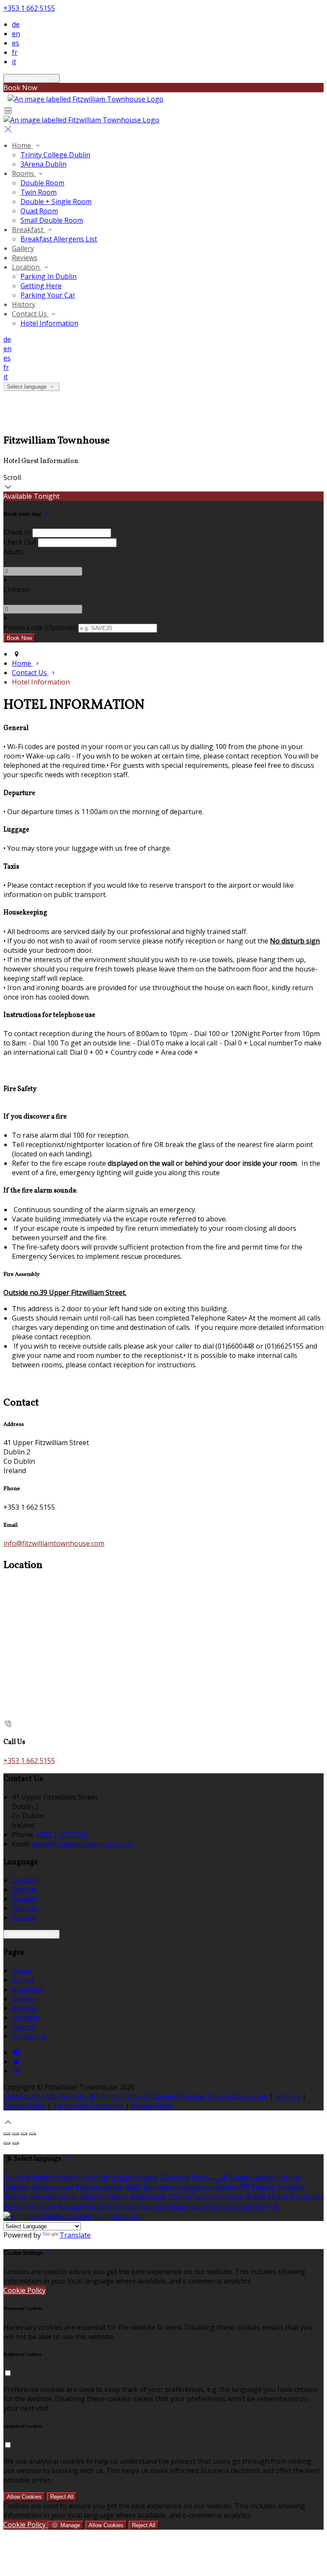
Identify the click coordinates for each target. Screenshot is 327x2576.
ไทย (199, 2196)
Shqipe (178, 2207)
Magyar (264, 2187)
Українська (225, 2196)
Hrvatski (291, 2187)
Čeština (226, 2187)
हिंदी (244, 2187)
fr (15, 52)
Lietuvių (289, 2177)
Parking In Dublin (49, 276)
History (24, 304)
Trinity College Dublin (55, 155)
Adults (13, 552)
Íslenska (93, 2196)
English (24, 1889)
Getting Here (41, 286)
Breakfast (29, 230)
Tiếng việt (40, 2207)
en (16, 34)
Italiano (24, 1917)
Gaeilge (263, 2177)
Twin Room (39, 192)
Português (307, 2196)
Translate (75, 2235)
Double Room (42, 183)
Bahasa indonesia (32, 2196)
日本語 (255, 2196)
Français (25, 1908)
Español (25, 1899)
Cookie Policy (24, 2106)
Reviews (25, 258)
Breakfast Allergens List (59, 239)
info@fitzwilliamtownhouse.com (54, 1543)
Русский (71, 2207)
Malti (134, 2187)
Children (17, 590)
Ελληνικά (175, 2177)
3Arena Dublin (43, 164)
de (16, 24)
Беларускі (196, 2187)
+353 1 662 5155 (29, 8)
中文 (273, 2207)
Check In (17, 532)
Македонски (53, 2187)
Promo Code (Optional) (40, 628)
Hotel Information (49, 323)
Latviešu (17, 2187)
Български (161, 2187)
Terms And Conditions (88, 2106)
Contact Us (30, 314)
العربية (218, 2177)
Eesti (199, 2177)
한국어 (278, 2196)
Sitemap (288, 2096)
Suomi (239, 2177)
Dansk (148, 2177)
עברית (70, 2196)
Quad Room (39, 211)
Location (27, 267)
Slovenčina (248, 2207)
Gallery (23, 248)
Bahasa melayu (100, 2187)
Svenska (127, 2207)
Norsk (118, 2196)
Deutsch (25, 1880)
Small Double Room (52, 220)
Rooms (24, 173)
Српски (154, 2207)
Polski (13, 2207)
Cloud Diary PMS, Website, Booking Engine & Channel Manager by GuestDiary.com (135, 2096)
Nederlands (148, 2196)
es (16, 43)
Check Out (20, 542)
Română (99, 2207)
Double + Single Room (56, 202)
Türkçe (180, 2196)
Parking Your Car (48, 295)
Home (22, 145)
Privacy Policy (152, 2106)
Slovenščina (210, 2207)
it (14, 62)
